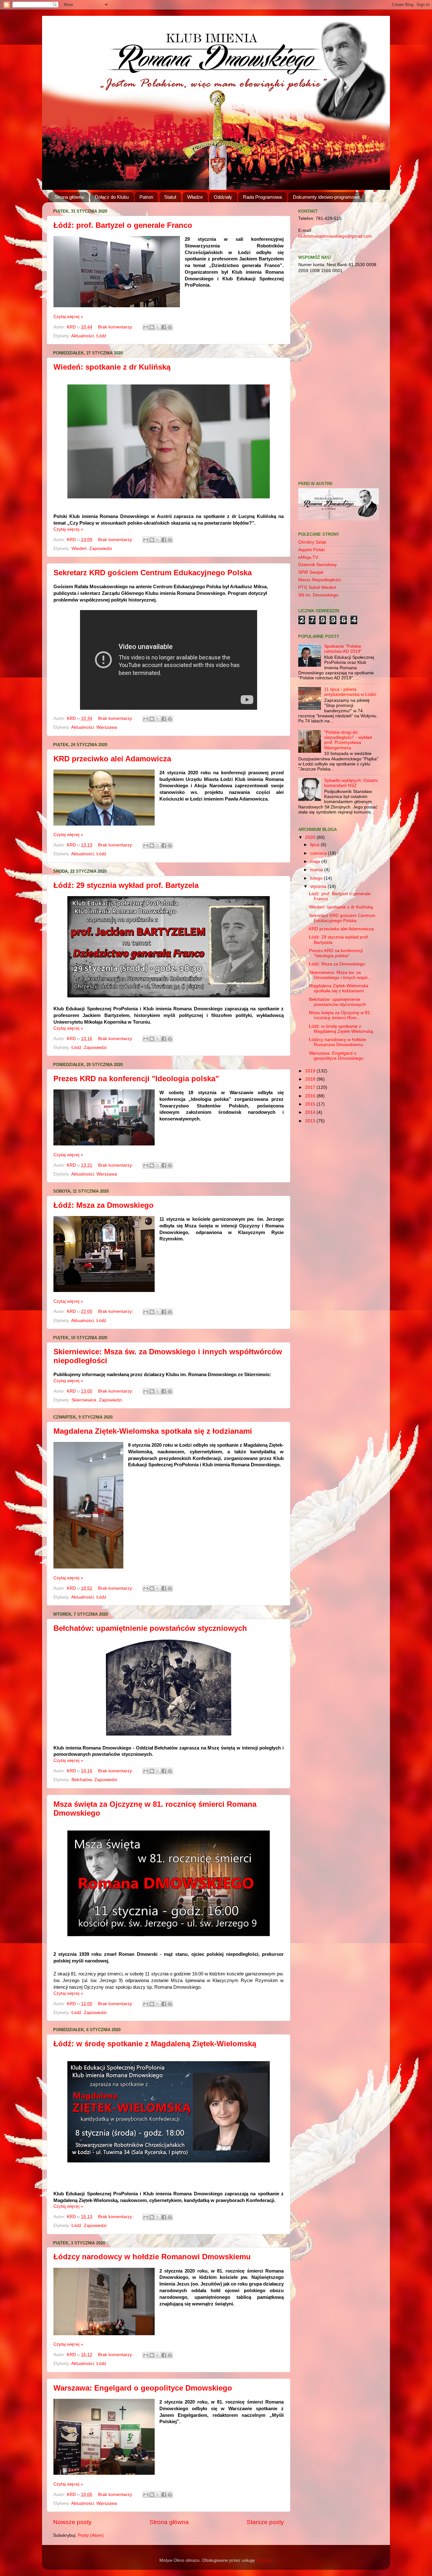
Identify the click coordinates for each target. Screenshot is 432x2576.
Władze (195, 197)
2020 (311, 837)
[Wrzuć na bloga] (152, 327)
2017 (311, 1087)
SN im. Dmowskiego (318, 595)
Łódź (101, 336)
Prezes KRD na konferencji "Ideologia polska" (136, 1079)
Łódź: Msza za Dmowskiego (104, 1205)
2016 (311, 1096)
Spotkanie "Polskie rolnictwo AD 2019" (343, 649)
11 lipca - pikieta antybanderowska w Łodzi (350, 692)
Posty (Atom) (91, 2535)
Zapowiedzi (101, 549)
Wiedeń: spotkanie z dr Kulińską (112, 367)
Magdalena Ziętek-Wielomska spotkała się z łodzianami (153, 1431)
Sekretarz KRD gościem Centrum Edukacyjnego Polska (153, 573)
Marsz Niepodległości (320, 580)
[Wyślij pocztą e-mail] (146, 327)
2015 (311, 1104)
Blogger (264, 2560)
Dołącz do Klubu (112, 197)
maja (316, 861)
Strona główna (69, 197)
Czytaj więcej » (68, 317)
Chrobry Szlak (312, 542)
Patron (146, 197)
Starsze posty (265, 2522)
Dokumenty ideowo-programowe (327, 197)
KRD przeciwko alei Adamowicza (112, 759)
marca (317, 870)
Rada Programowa (262, 197)
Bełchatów (82, 1780)
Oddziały (223, 197)
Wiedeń (79, 549)
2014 (311, 1112)
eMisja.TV (308, 557)
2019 (311, 1071)
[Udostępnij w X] (158, 327)
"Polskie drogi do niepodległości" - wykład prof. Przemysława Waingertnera (348, 740)
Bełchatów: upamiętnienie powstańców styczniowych (150, 1628)
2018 (311, 1079)
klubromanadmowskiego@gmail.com (335, 236)
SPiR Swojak (311, 572)
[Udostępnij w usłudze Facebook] (164, 327)
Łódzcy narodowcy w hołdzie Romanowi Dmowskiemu (152, 2257)
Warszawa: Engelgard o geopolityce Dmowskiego (143, 2388)
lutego (317, 878)
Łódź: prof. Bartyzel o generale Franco (123, 225)
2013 (311, 1121)
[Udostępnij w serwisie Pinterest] (170, 327)
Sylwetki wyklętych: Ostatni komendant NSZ (351, 783)
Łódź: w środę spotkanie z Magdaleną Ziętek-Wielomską (155, 2044)
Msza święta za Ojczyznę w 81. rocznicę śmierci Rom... (340, 1015)
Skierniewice (84, 1400)
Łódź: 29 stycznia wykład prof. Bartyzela (126, 885)
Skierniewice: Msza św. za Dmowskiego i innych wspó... (340, 975)
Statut (170, 197)
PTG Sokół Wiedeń (317, 587)
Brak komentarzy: (116, 327)
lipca (315, 845)
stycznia (319, 886)
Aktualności (83, 336)
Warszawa (107, 727)
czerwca (319, 853)
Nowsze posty (72, 2522)
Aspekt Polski (312, 550)
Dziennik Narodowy (318, 565)
